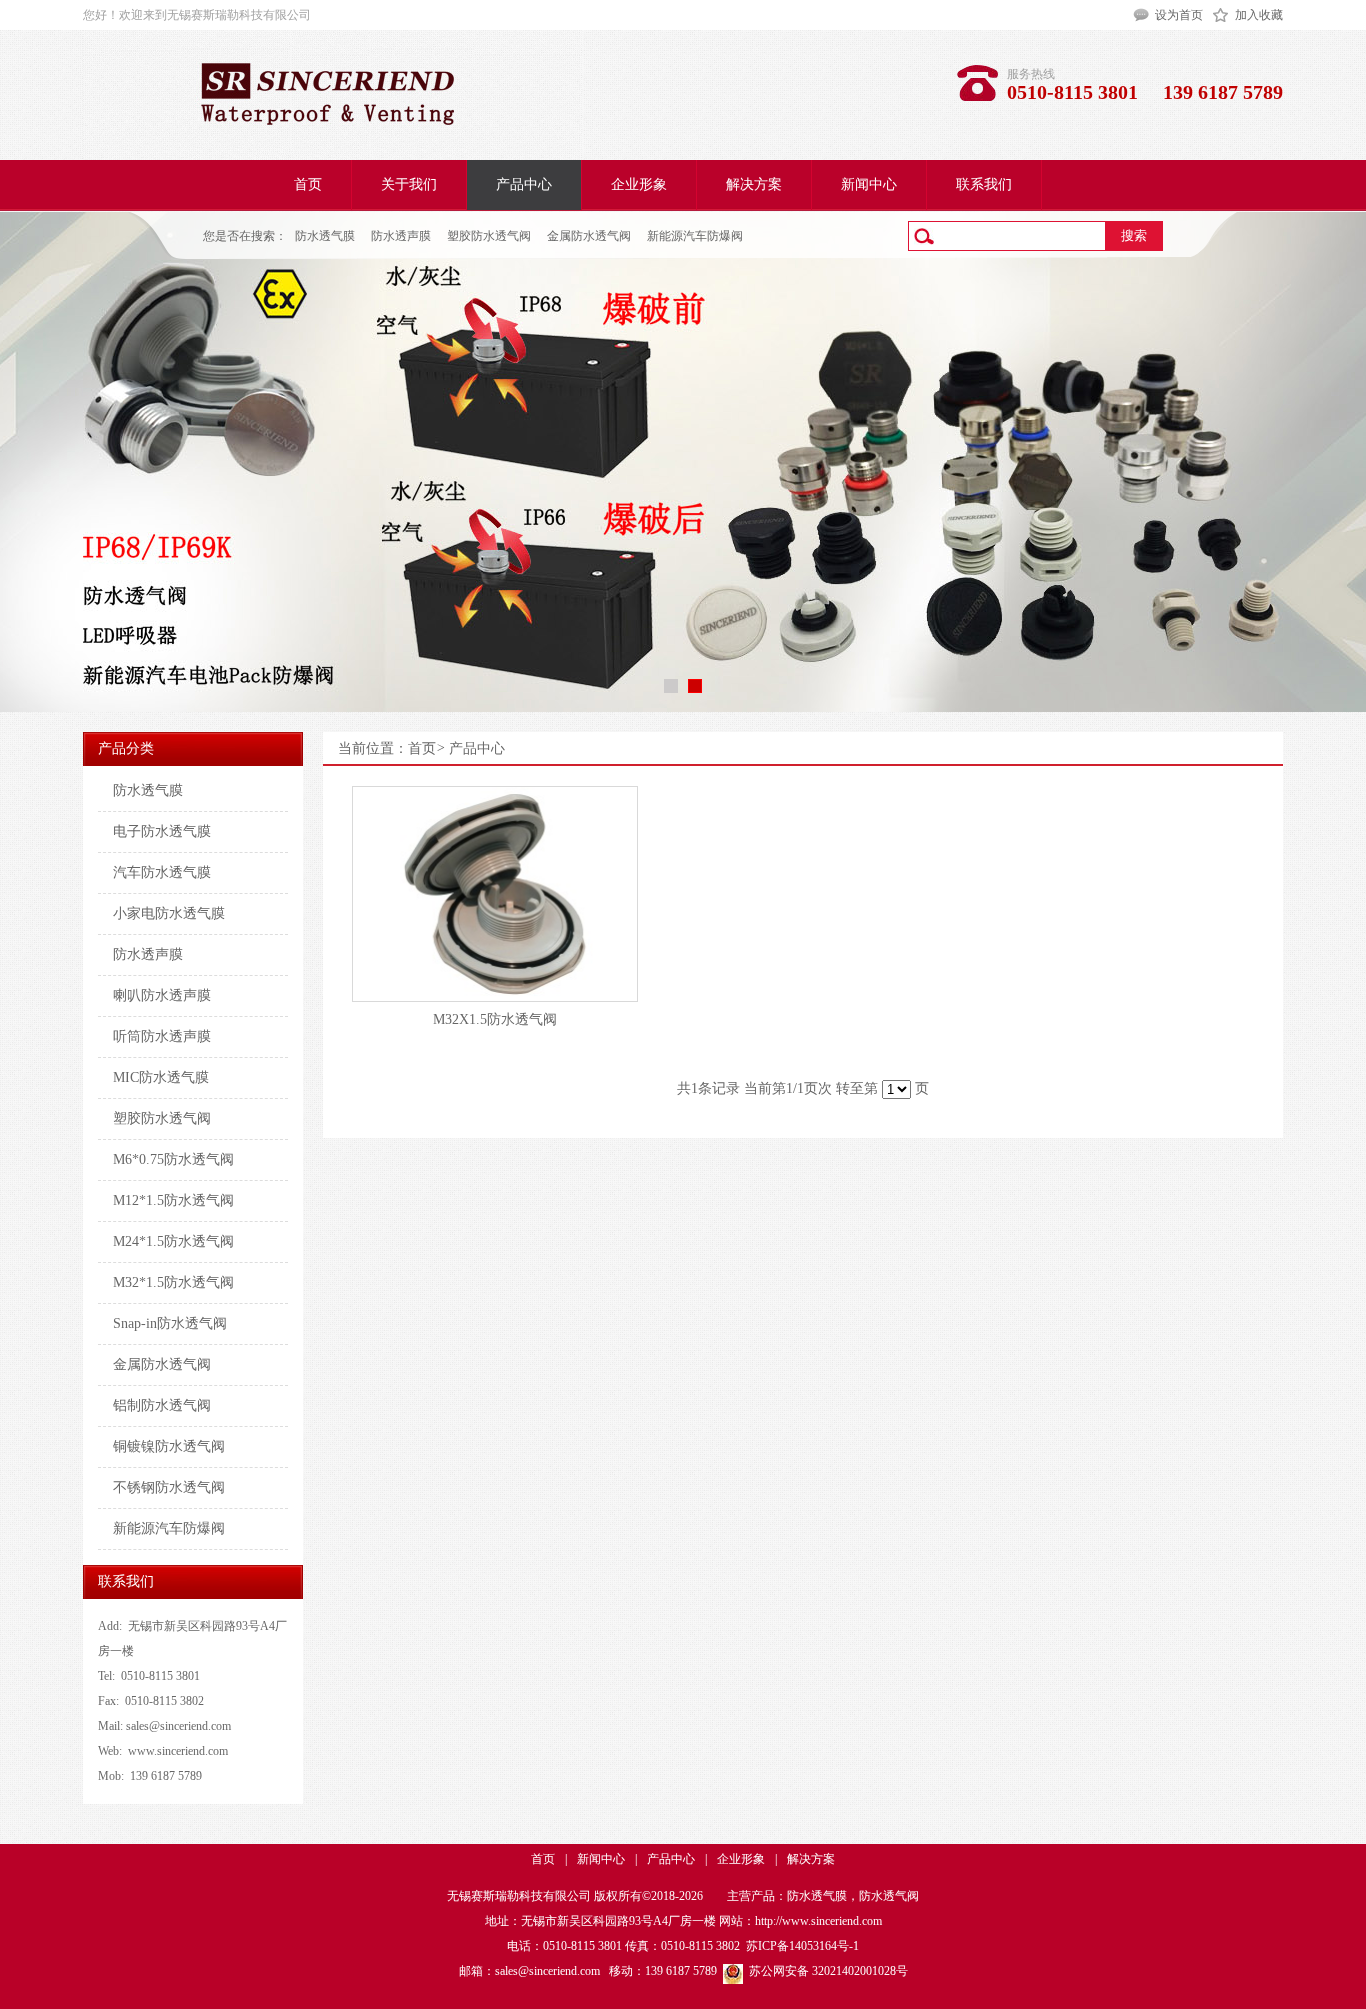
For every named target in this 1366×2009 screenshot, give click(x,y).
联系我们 (984, 184)
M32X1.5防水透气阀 (495, 1019)
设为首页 (1179, 15)
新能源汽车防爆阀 (695, 236)
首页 (308, 184)
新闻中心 (869, 184)
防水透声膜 (401, 236)
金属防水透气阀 (589, 236)
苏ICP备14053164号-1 (802, 1946)
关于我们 (409, 184)
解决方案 (754, 184)
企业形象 (639, 184)
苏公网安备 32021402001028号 (825, 1971)
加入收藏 (1259, 15)
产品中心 (524, 184)
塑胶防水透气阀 (489, 236)
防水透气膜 (325, 236)
